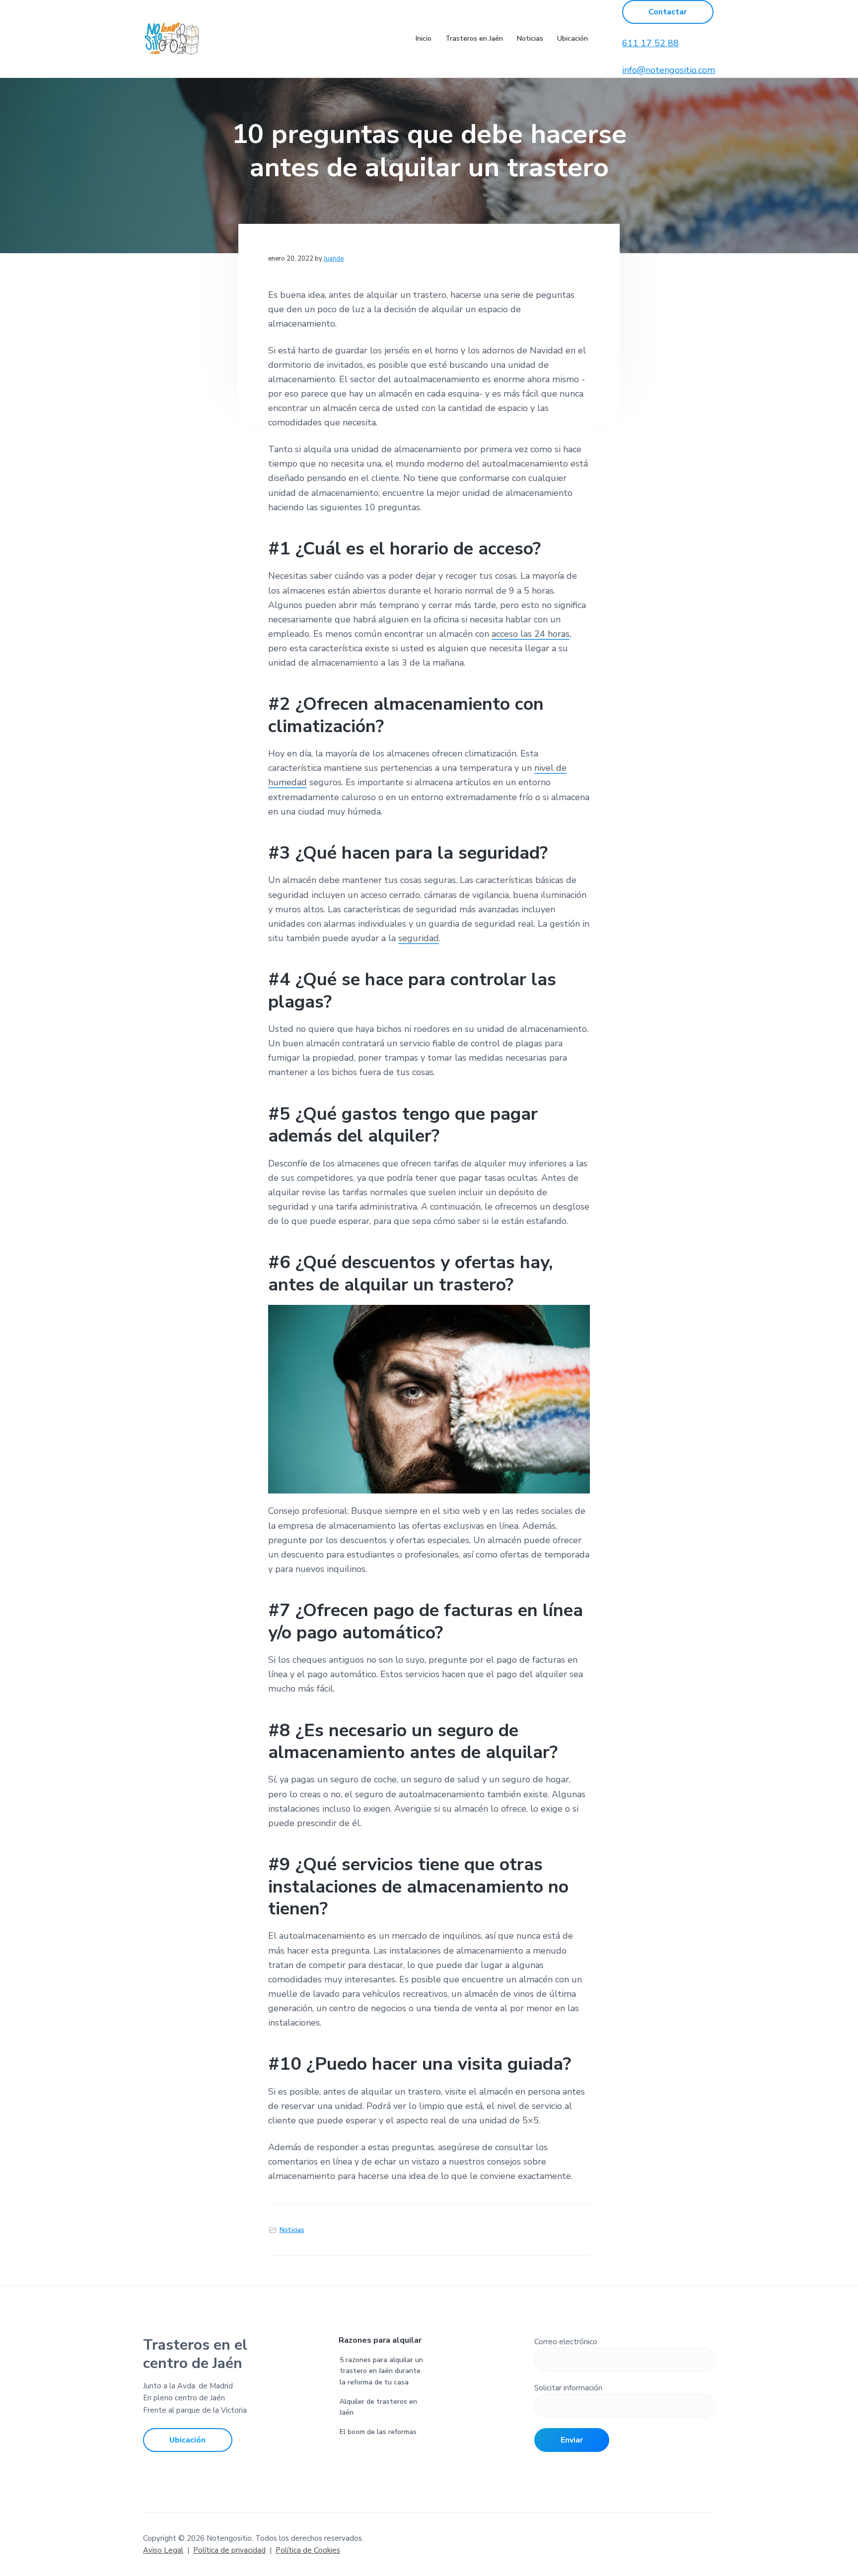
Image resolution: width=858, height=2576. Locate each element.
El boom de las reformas (378, 2432)
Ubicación (187, 2440)
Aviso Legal (163, 2550)
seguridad (419, 938)
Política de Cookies (308, 2550)
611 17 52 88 (650, 43)
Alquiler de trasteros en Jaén (378, 2407)
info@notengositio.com (669, 70)
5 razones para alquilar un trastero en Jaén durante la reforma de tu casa (381, 2371)
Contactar (668, 12)
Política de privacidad (229, 2550)
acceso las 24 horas (531, 634)
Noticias (292, 2230)
